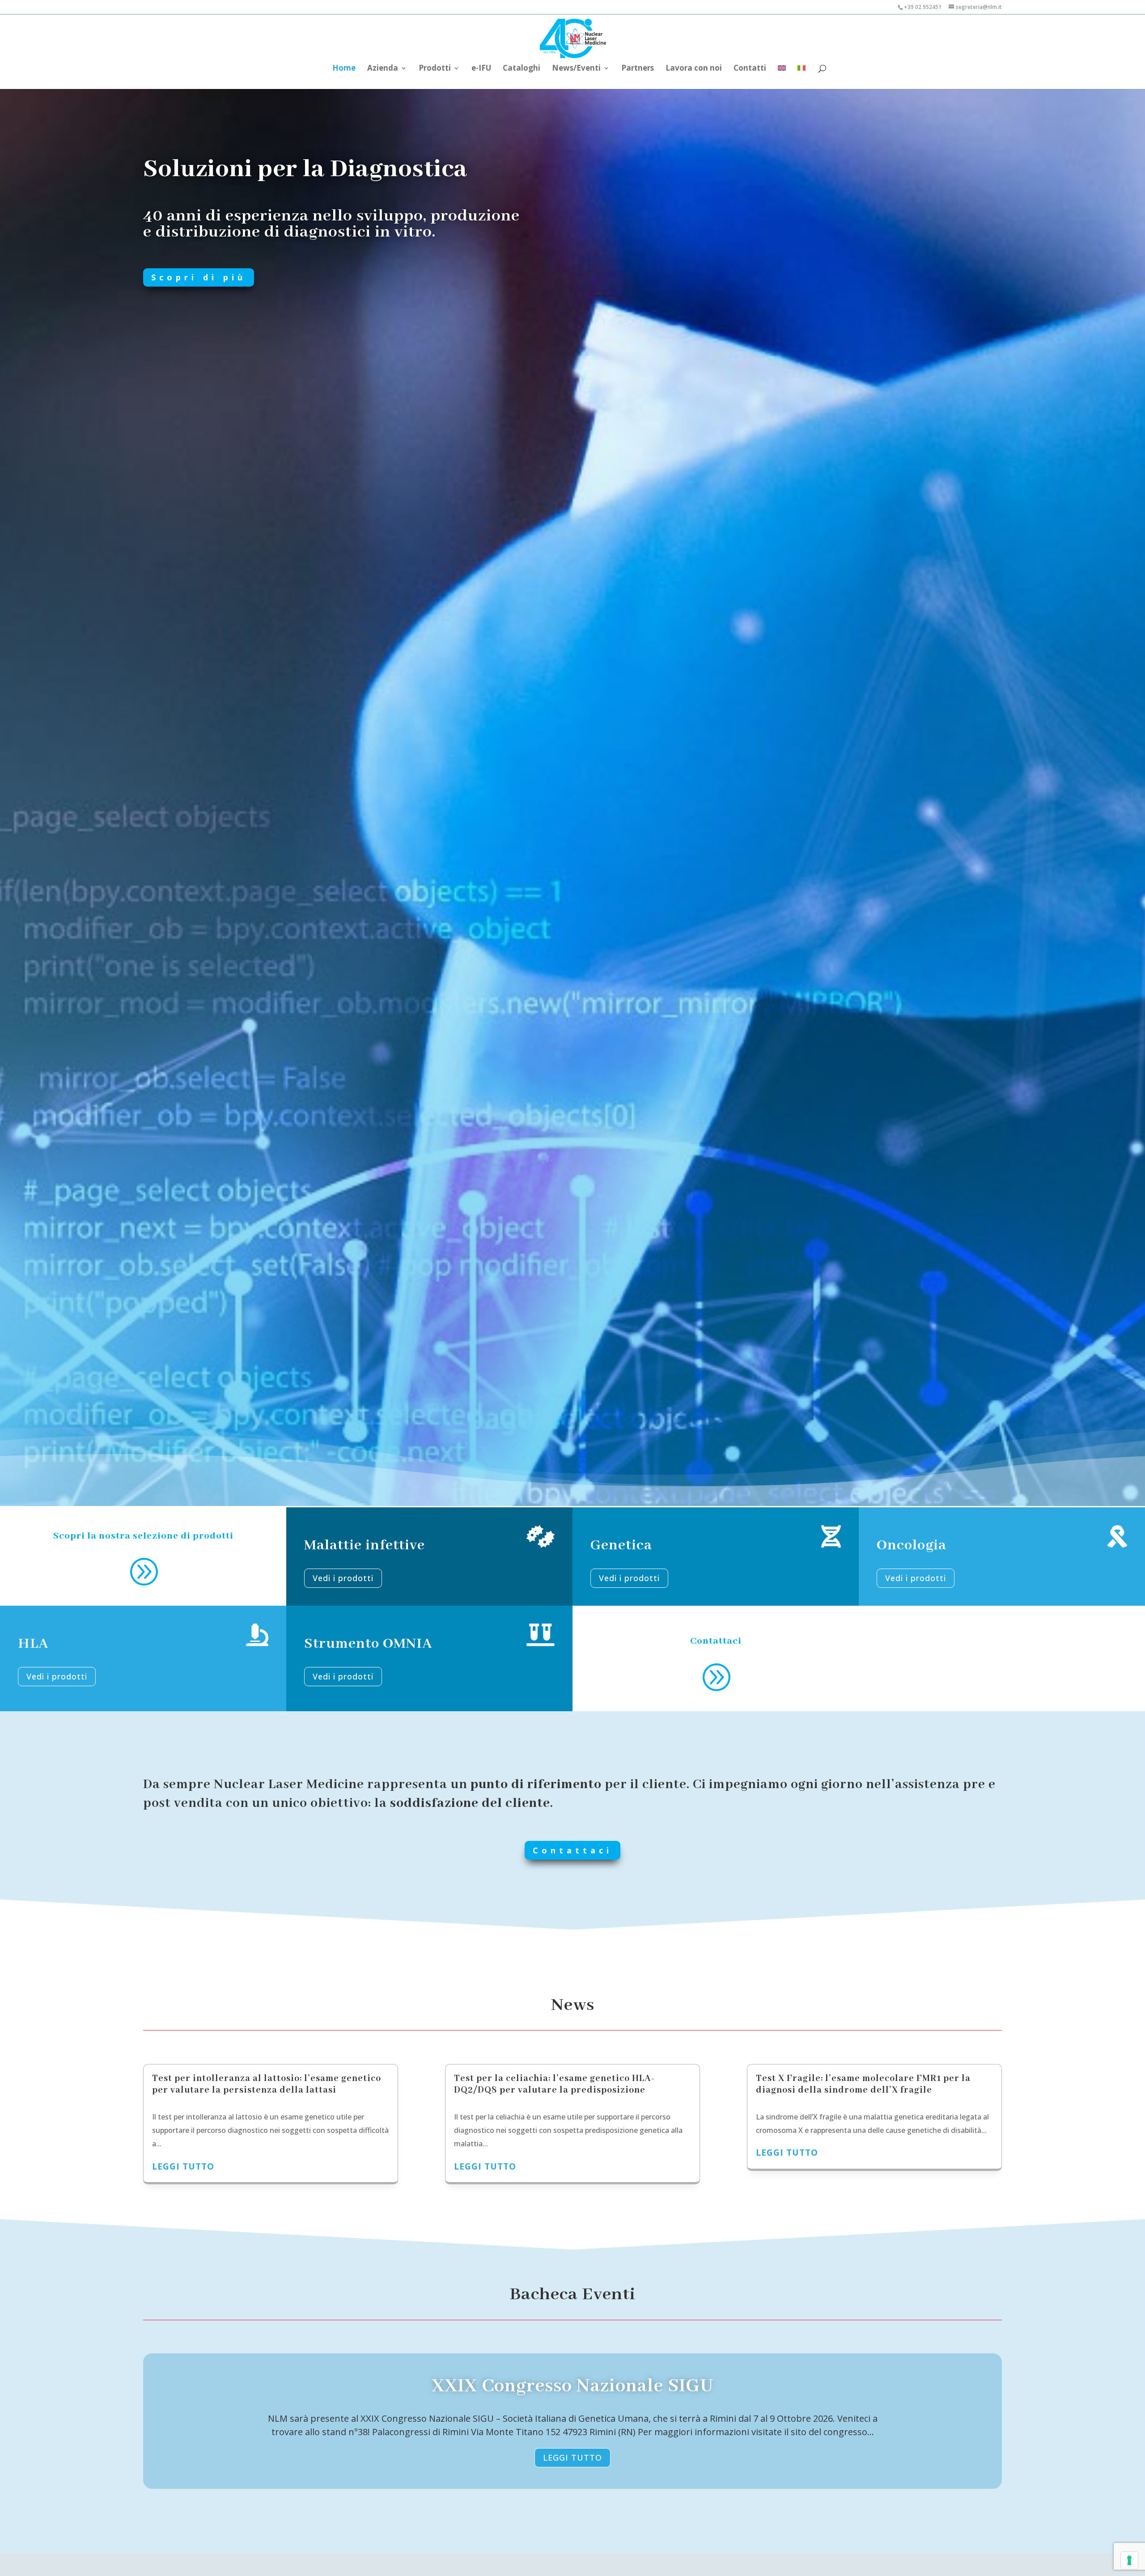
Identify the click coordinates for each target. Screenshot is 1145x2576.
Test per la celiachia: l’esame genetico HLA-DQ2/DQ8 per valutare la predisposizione (554, 2084)
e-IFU (481, 69)
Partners (638, 69)
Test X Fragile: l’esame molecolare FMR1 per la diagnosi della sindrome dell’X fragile (863, 2084)
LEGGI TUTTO (572, 2458)
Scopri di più (199, 277)
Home (344, 69)
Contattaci (572, 1850)
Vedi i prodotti (343, 1578)
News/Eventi (576, 69)
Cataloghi (522, 69)
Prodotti (435, 69)
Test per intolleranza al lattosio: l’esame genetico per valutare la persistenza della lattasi (267, 2084)
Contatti (750, 69)
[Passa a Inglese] (782, 72)
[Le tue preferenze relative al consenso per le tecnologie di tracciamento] (1129, 2560)
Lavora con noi (694, 69)
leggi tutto (183, 2166)
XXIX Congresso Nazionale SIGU (573, 2386)
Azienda (383, 69)
